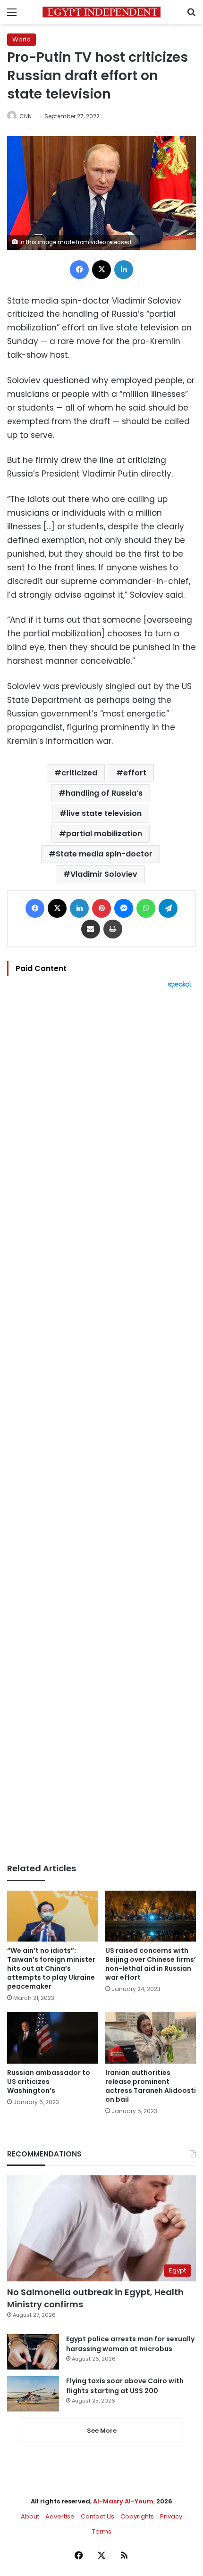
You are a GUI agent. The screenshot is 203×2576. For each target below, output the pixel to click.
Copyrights (137, 2516)
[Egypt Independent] (101, 12)
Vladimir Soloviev (104, 874)
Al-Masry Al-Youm (123, 2501)
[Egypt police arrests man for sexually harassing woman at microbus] (33, 2352)
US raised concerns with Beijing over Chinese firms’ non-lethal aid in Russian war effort (151, 1964)
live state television (104, 813)
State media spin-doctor (104, 854)
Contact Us (97, 2516)
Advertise (60, 2516)
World (21, 39)
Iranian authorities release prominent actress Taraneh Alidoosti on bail (151, 2086)
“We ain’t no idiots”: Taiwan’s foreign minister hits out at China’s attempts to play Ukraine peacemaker (51, 1968)
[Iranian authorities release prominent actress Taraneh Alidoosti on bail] (151, 2038)
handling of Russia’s (104, 793)
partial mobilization (104, 834)
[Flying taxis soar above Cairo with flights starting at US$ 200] (33, 2394)
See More (102, 2431)
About (30, 2516)
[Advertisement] (101, 1426)
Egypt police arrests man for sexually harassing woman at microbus (130, 2344)
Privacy (171, 2516)
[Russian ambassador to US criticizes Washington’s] (52, 2038)
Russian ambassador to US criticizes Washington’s (49, 2082)
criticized (79, 773)
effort (135, 773)
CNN (25, 116)
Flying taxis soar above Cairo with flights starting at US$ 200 (125, 2386)
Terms (102, 2531)
